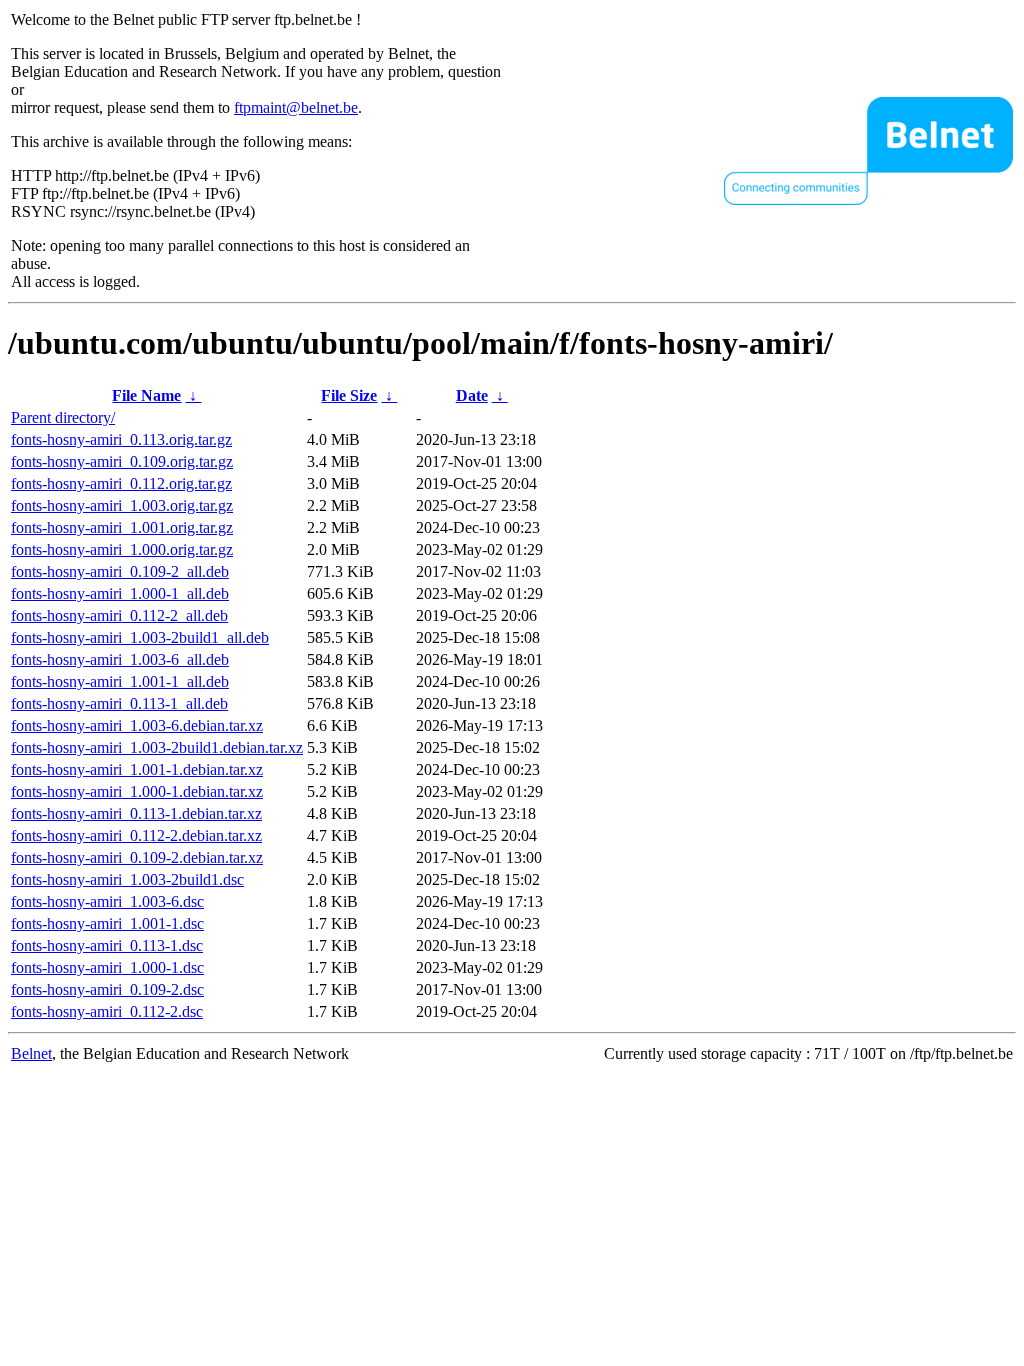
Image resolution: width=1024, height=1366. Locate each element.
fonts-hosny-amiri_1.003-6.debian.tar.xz (137, 725)
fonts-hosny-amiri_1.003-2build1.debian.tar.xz (157, 747)
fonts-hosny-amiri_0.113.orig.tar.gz (121, 439)
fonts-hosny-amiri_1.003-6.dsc (107, 901)
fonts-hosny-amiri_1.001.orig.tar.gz (122, 527)
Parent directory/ (63, 417)
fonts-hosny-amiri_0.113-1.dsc (107, 945)
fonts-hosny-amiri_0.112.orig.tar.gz (121, 483)
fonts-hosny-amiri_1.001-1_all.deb (120, 681)
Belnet (31, 1053)
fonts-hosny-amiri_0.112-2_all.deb (119, 615)
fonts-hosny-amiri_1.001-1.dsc (107, 923)
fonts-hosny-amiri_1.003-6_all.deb (120, 659)
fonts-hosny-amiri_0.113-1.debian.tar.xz (136, 813)
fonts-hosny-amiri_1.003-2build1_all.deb (140, 637)
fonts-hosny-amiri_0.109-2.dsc (107, 989)
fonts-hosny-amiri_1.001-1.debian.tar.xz (137, 769)
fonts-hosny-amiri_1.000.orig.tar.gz (122, 549)
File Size (349, 395)
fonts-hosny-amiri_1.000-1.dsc (107, 967)
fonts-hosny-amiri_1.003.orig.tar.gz (122, 505)
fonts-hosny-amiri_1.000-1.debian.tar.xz (137, 791)
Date (472, 395)
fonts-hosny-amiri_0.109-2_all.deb (120, 571)
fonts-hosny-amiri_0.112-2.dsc (107, 1011)
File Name (146, 395)
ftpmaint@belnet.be (296, 107)
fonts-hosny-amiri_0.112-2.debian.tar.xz (136, 835)
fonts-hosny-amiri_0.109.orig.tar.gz (122, 461)
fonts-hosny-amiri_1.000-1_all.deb (120, 593)
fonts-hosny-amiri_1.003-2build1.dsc (127, 879)
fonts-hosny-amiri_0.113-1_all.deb (119, 703)
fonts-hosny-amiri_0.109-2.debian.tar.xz (137, 857)
